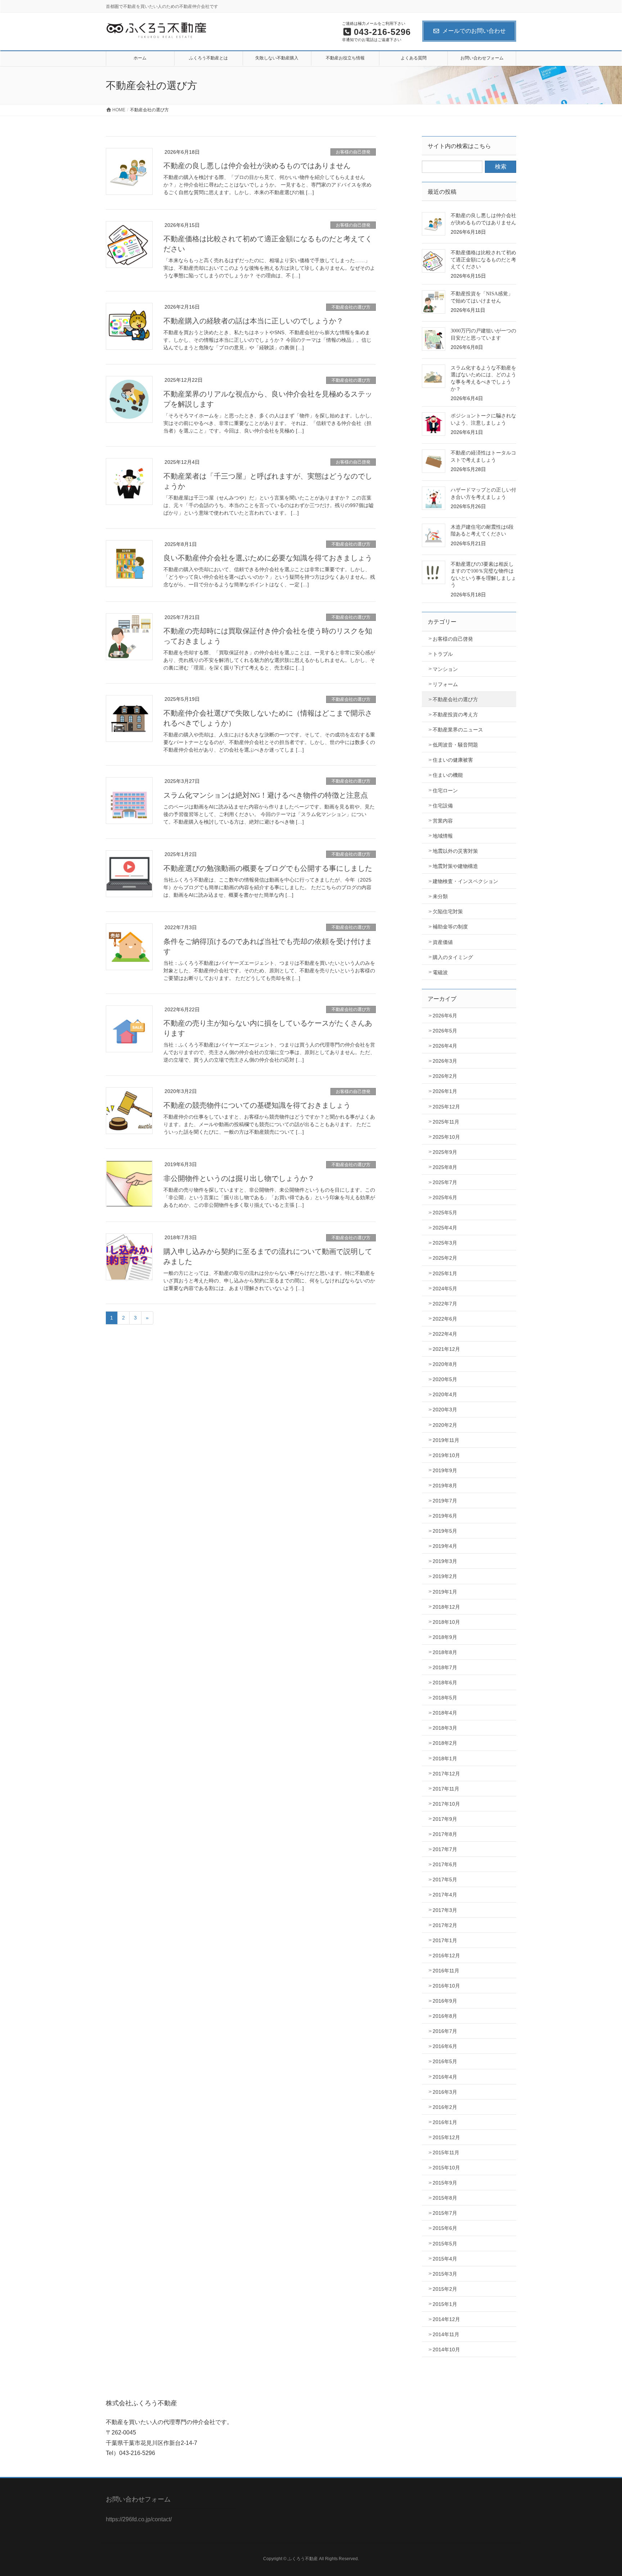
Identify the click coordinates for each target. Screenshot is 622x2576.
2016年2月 (445, 2107)
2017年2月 (445, 1925)
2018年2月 (445, 1743)
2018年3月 (445, 1728)
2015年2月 (445, 2289)
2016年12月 (446, 1955)
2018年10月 (446, 1622)
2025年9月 (445, 1152)
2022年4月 (445, 1334)
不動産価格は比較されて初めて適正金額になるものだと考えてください (483, 260)
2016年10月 (446, 1986)
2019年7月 (445, 1501)
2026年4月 (445, 1046)
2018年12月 (446, 1607)
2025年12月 (446, 1107)
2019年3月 (445, 1561)
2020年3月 (445, 1410)
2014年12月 (446, 2319)
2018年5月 (445, 1698)
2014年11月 (446, 2334)
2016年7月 (445, 2031)
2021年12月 (446, 1349)
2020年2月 (445, 1425)
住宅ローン (445, 790)
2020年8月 (445, 1364)
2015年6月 (445, 2228)
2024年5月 (445, 1289)
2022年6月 (445, 1319)
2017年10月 (446, 1804)
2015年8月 (445, 2198)
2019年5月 (445, 1531)
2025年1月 (445, 1273)
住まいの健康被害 (453, 760)
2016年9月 (445, 2001)
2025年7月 (445, 1182)
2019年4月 (445, 1546)
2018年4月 (445, 1713)
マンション (445, 669)
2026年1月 (445, 1091)
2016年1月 (445, 2122)
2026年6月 (445, 1016)
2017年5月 (445, 1880)
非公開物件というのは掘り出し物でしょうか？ (239, 1178)
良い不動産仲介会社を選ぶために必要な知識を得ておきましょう (268, 558)
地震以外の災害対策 (455, 851)
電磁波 (440, 972)
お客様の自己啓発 (353, 152)
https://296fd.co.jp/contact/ (139, 2519)
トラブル (443, 654)
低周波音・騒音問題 (455, 745)
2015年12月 (446, 2137)
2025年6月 (445, 1197)
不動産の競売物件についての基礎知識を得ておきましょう (257, 1105)
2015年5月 (445, 2244)
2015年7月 (445, 2213)
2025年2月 (445, 1258)
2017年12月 (446, 1774)
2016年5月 (445, 2061)
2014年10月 (446, 2349)
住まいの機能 (448, 775)
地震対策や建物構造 (455, 866)
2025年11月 (446, 1122)
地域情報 (443, 836)
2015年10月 (446, 2168)
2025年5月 (445, 1213)
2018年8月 (445, 1652)
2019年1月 (445, 1592)
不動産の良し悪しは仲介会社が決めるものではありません (257, 166)
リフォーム (445, 684)
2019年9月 (445, 1470)
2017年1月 (445, 1940)
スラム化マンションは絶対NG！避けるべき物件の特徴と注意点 (266, 795)
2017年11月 (446, 1789)
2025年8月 (445, 1167)
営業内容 (443, 821)
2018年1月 (445, 1759)
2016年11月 (446, 1971)
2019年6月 (445, 1516)
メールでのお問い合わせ (474, 31)
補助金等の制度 (450, 927)
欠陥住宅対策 (448, 911)
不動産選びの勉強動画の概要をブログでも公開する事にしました (268, 868)
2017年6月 (445, 1864)
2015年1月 (445, 2304)
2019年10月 (446, 1455)
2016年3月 (445, 2092)
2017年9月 (445, 1819)
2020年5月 (445, 1379)
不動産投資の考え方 (455, 714)
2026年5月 (445, 1031)
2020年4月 (445, 1394)
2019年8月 (445, 1486)
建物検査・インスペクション (465, 881)
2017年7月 (445, 1849)
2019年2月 (445, 1576)
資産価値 (443, 942)
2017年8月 (445, 1834)
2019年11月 (446, 1440)
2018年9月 (445, 1637)
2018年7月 (445, 1667)
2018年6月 (445, 1683)
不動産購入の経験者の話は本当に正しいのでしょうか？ (253, 321)
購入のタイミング (453, 957)
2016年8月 (445, 2016)
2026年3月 (445, 1061)
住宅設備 (443, 806)
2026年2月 (445, 1076)
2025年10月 (446, 1137)
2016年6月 (445, 2046)
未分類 (440, 896)
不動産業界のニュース (458, 730)
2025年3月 (445, 1243)
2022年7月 (445, 1304)
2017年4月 (445, 1895)
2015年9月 (445, 2183)
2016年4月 (445, 2077)
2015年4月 (445, 2259)
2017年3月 (445, 1910)
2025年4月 (445, 1228)
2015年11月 (446, 2152)
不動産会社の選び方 (351, 307)
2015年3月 (445, 2274)
